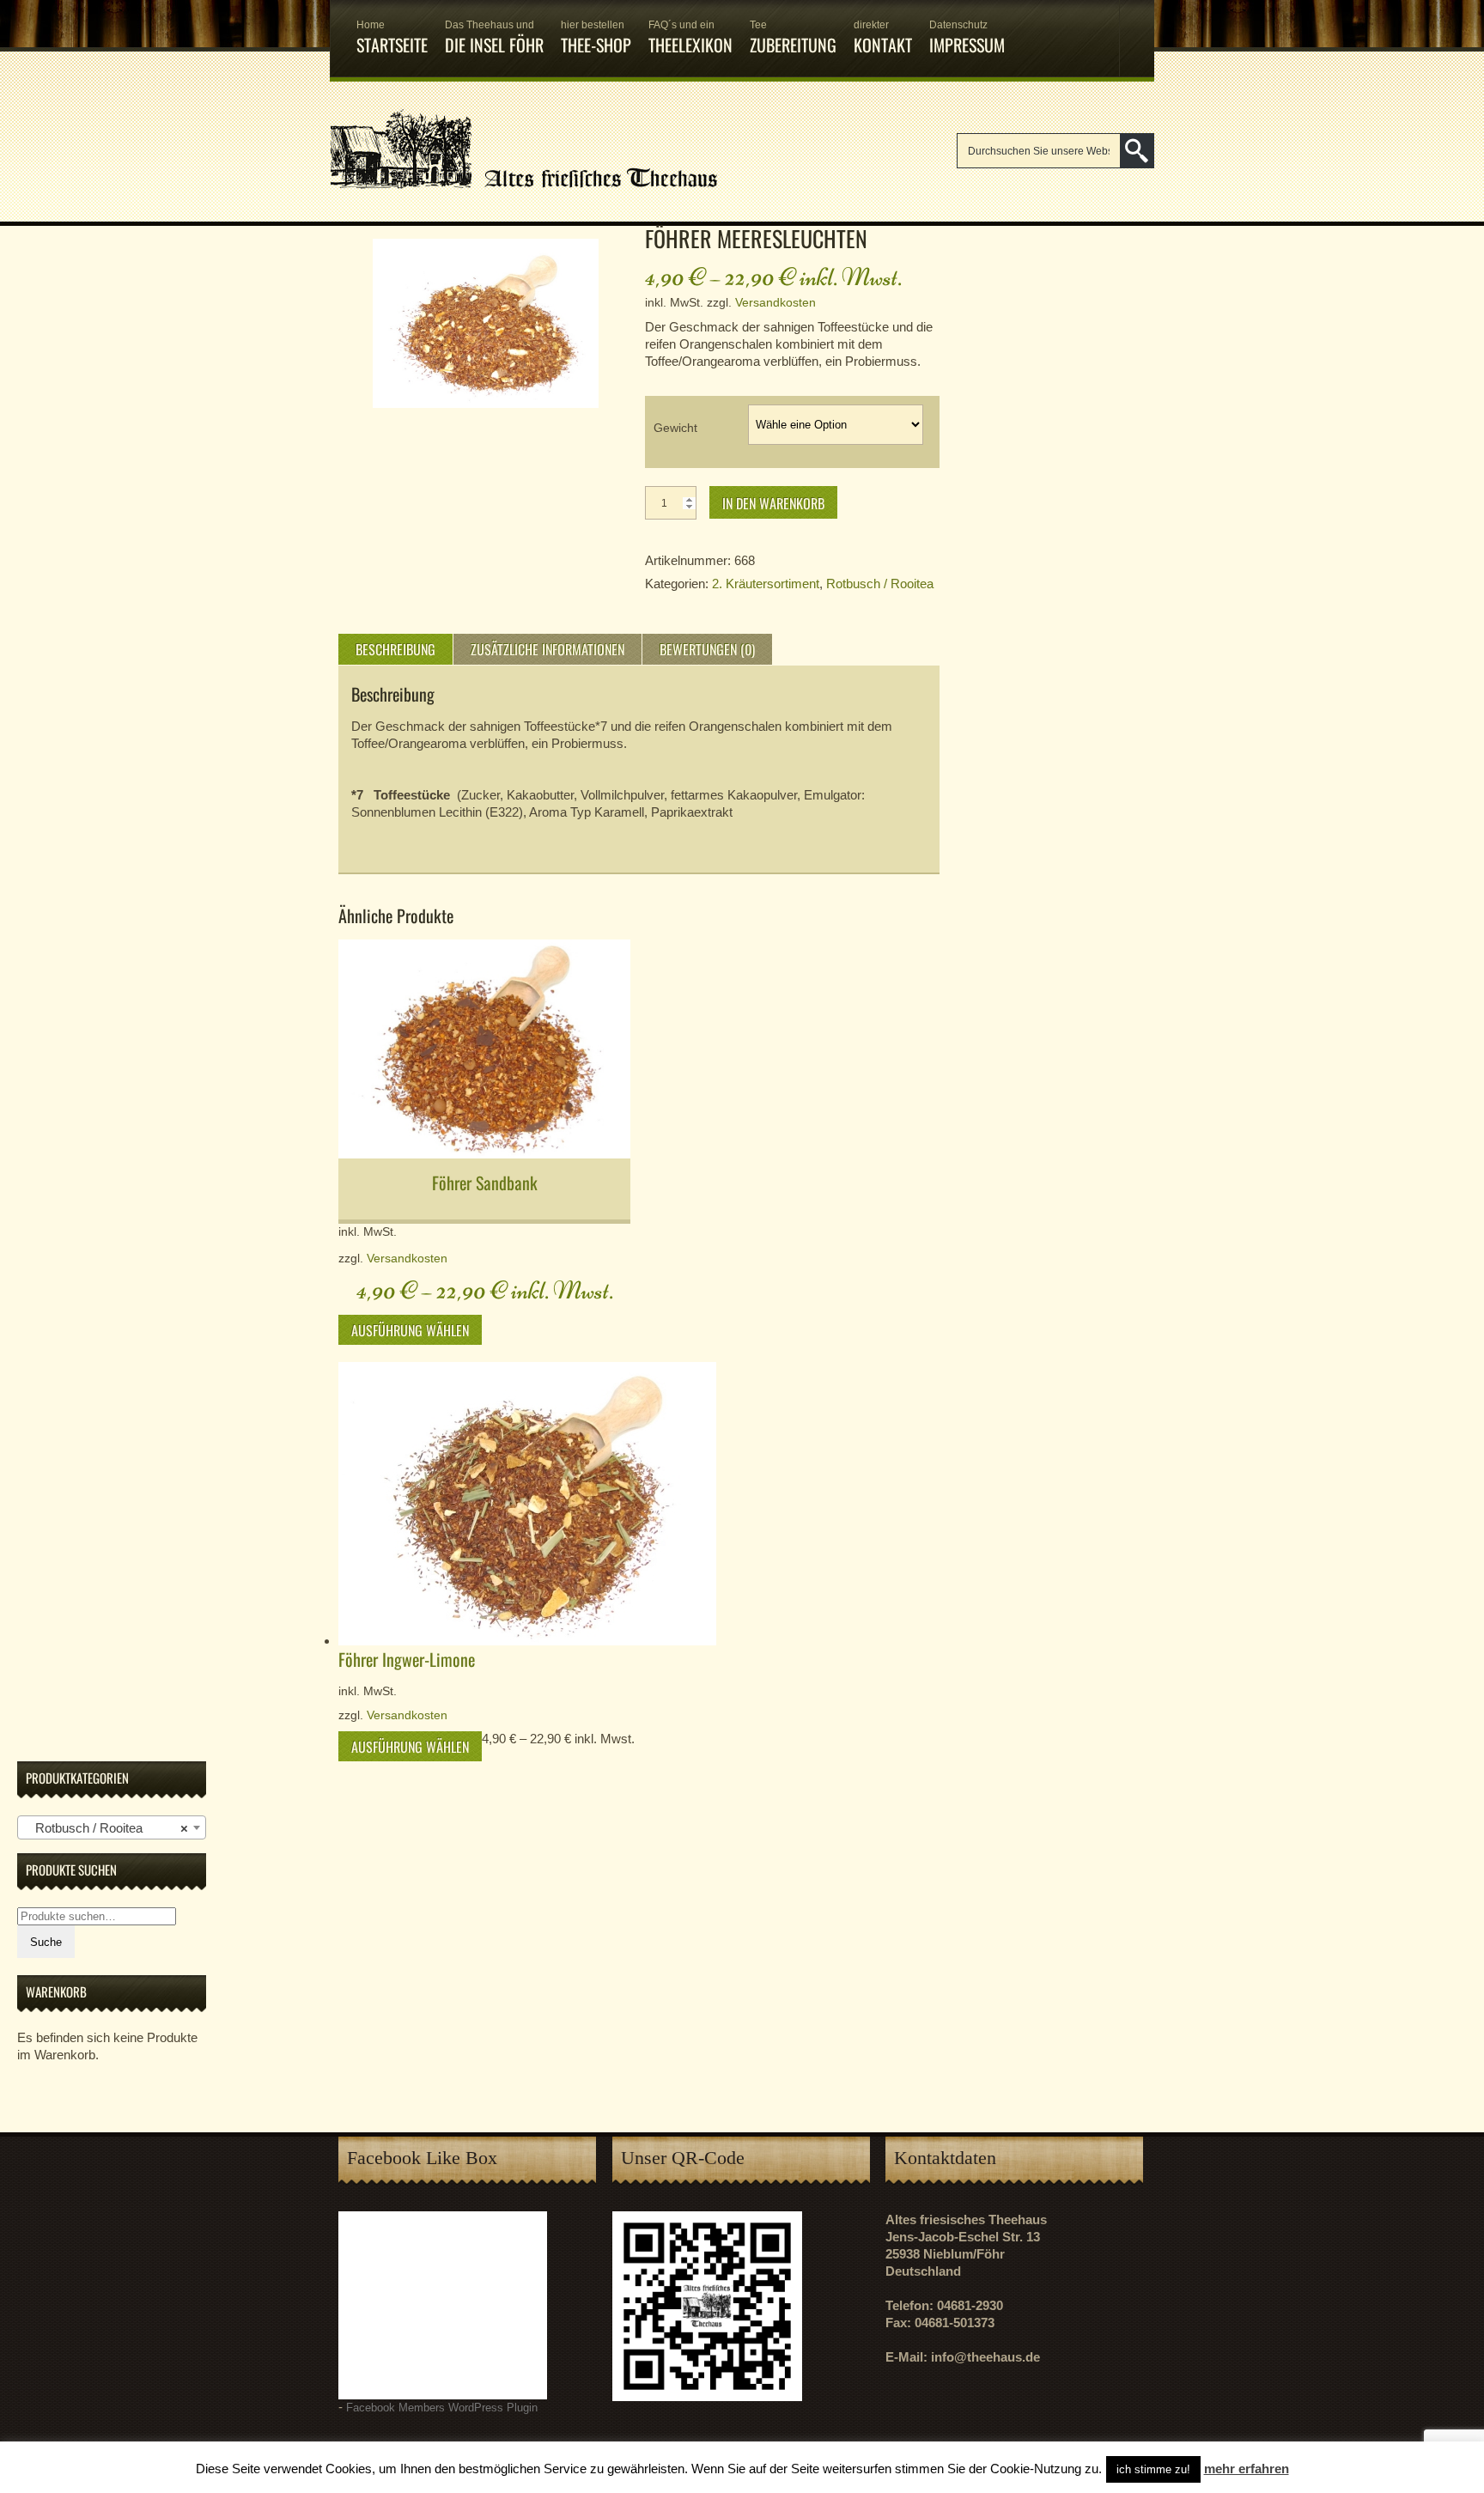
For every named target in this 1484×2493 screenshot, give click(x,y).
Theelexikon (690, 38)
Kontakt (883, 38)
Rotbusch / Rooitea (880, 584)
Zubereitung (793, 38)
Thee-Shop (596, 38)
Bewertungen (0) (707, 649)
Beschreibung (395, 649)
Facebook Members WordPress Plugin (442, 2408)
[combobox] (112, 1827)
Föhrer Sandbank (485, 1183)
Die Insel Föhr (494, 38)
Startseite (392, 38)
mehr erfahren (1247, 2469)
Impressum (967, 38)
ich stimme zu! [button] (1153, 2469)
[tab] (395, 649)
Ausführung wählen (410, 1330)
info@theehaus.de (985, 2357)
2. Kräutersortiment (766, 584)
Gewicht (675, 428)
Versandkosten (775, 303)
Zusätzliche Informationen (547, 649)
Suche (46, 1942)
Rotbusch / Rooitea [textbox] (106, 1828)
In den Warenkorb (773, 503)
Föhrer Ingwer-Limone (407, 1659)
